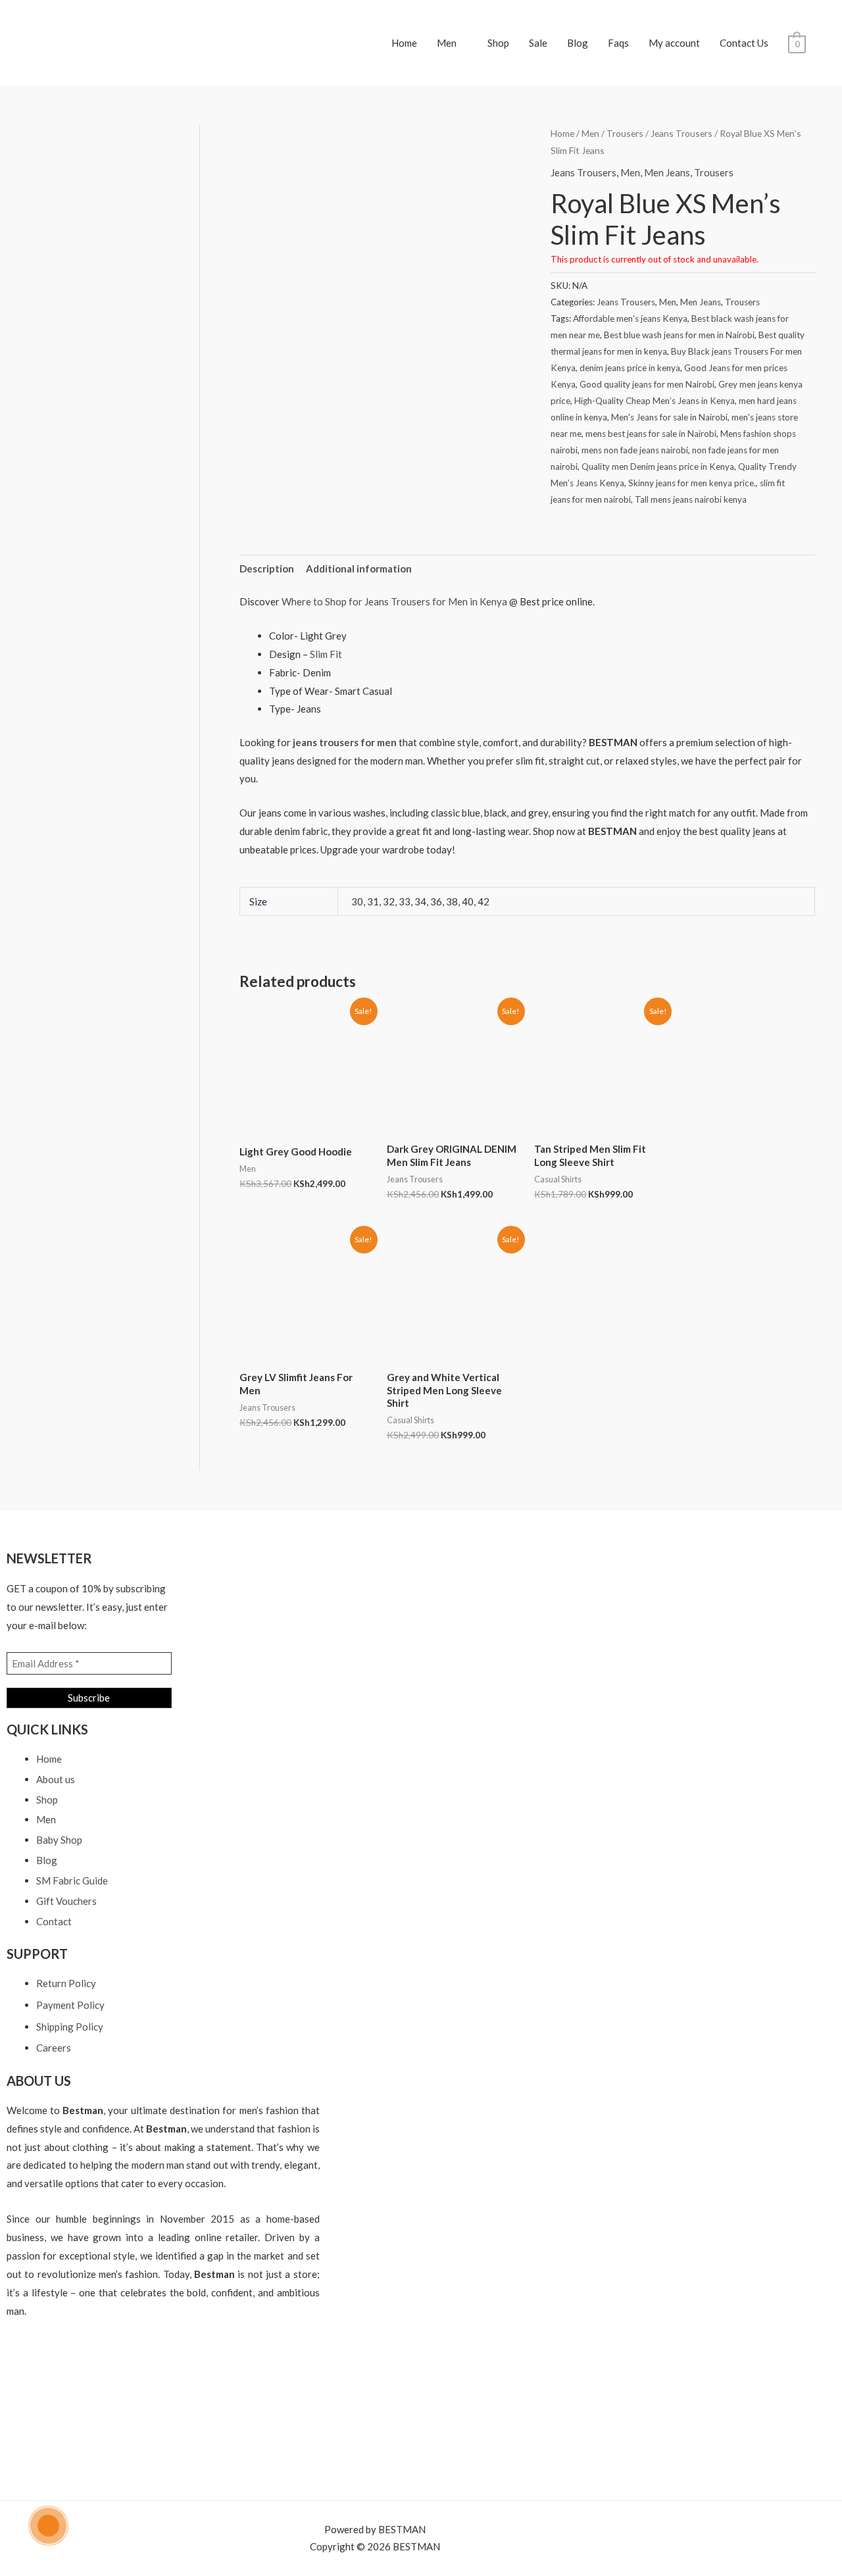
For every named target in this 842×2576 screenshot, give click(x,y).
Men (447, 43)
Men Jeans (667, 172)
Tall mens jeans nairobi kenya (691, 499)
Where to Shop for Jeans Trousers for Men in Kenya (394, 601)
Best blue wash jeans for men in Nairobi (679, 335)
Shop (498, 43)
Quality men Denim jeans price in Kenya (658, 467)
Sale (538, 43)
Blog (578, 43)
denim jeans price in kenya (630, 368)
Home (404, 43)
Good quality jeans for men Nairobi (647, 384)
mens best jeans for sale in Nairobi (651, 434)
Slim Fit (325, 654)
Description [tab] (267, 568)
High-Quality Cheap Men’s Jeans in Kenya (655, 401)
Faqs (618, 43)
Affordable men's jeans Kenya (630, 318)
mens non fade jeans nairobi (635, 450)
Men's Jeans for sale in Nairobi (669, 417)
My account (674, 43)
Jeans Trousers (681, 133)
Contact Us (744, 43)
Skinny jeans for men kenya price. (692, 483)
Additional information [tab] (359, 568)
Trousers (625, 133)
